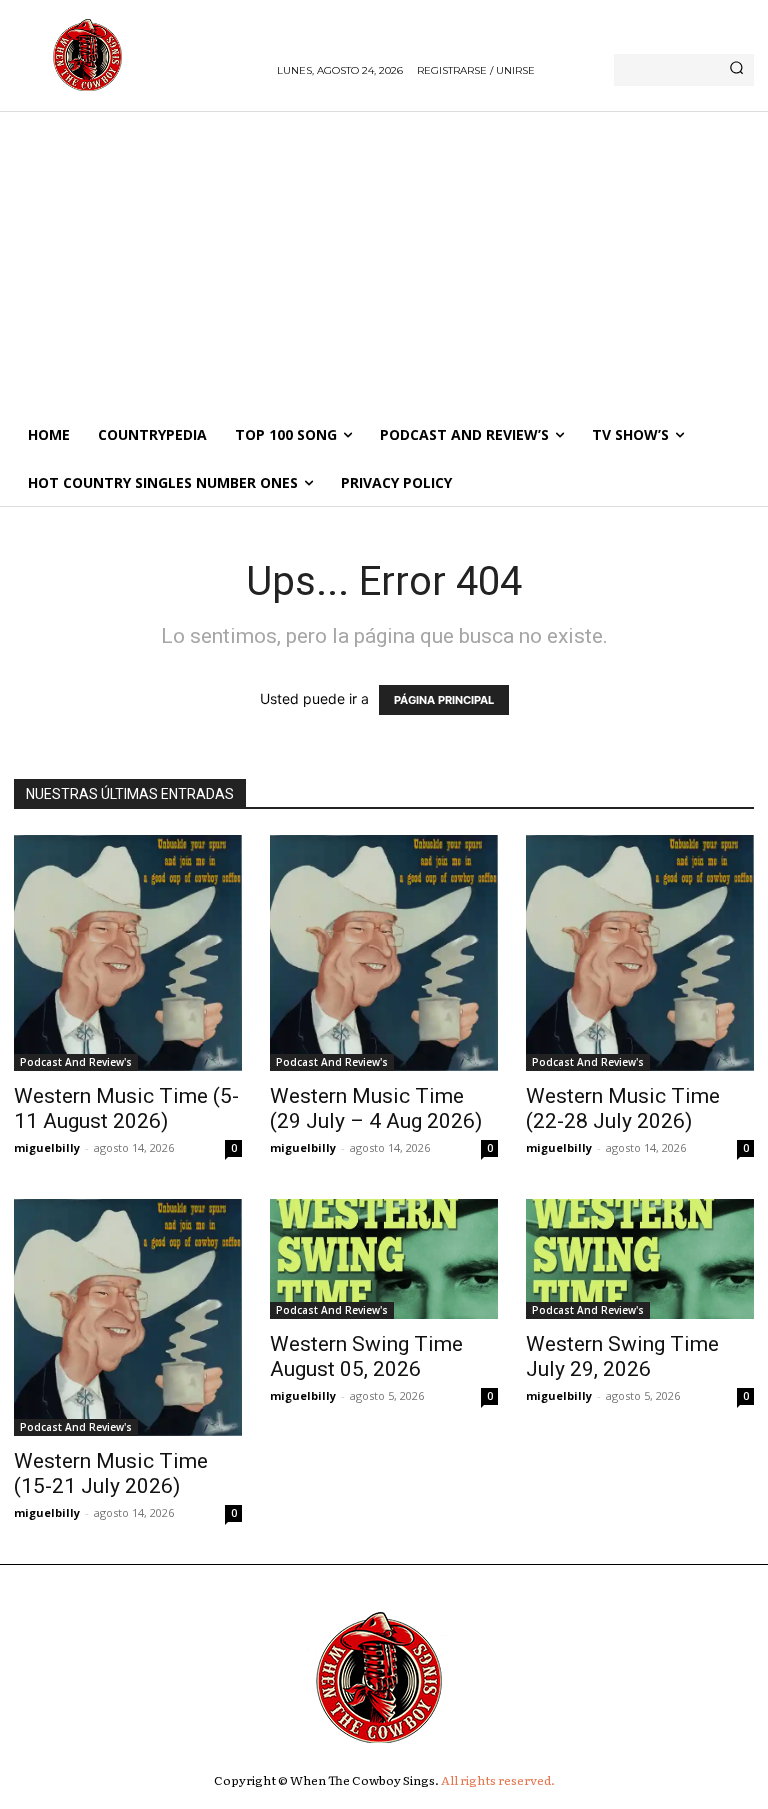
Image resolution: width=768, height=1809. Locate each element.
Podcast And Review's (76, 1062)
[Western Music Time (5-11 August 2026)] (128, 953)
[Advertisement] (384, 261)
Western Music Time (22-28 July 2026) (623, 1108)
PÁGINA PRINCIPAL (444, 700)
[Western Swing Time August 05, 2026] (384, 1258)
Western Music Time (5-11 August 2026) (126, 1108)
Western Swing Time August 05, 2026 (366, 1356)
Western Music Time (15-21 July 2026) (111, 1473)
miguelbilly (47, 1147)
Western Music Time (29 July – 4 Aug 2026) (376, 1108)
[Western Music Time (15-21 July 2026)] (128, 1317)
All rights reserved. (498, 1780)
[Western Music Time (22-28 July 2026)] (640, 953)
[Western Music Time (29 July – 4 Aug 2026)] (384, 953)
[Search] (736, 70)
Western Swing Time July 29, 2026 (622, 1356)
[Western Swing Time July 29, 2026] (640, 1258)
